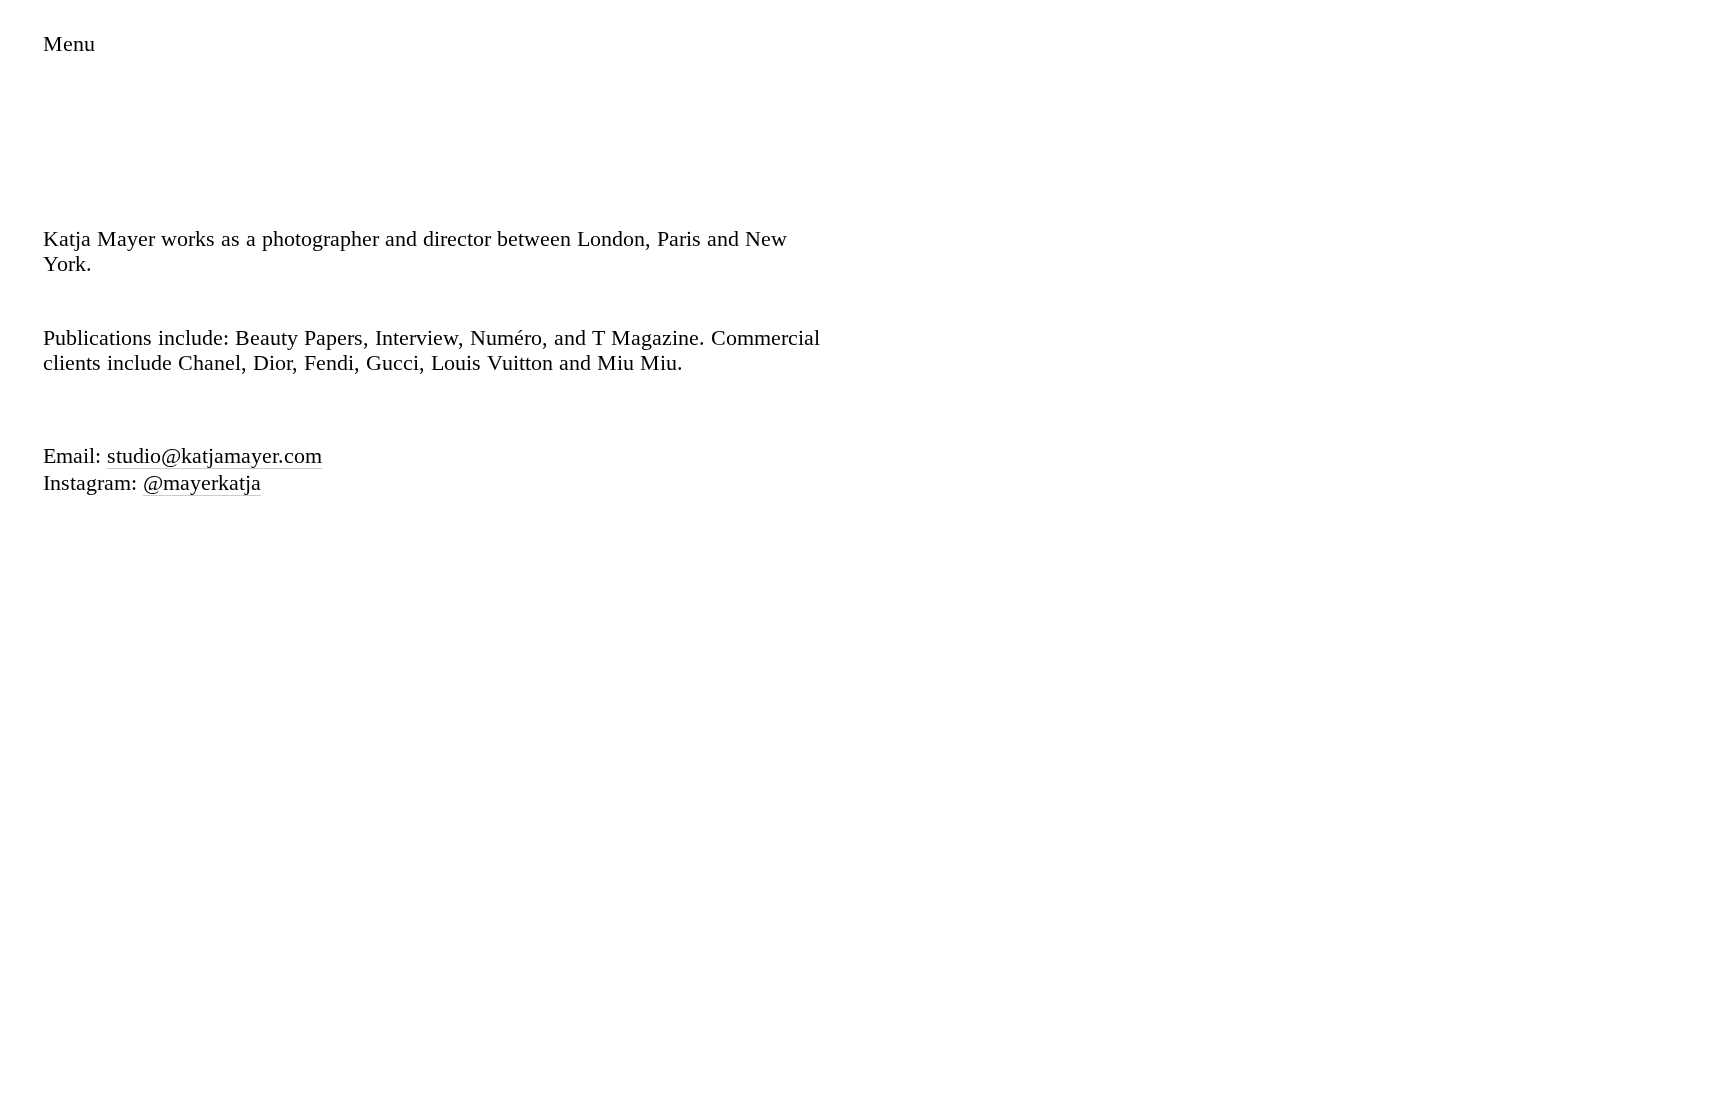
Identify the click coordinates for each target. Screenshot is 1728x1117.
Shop (65, 132)
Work (67, 80)
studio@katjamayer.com (214, 456)
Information (117, 106)
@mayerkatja (202, 483)
